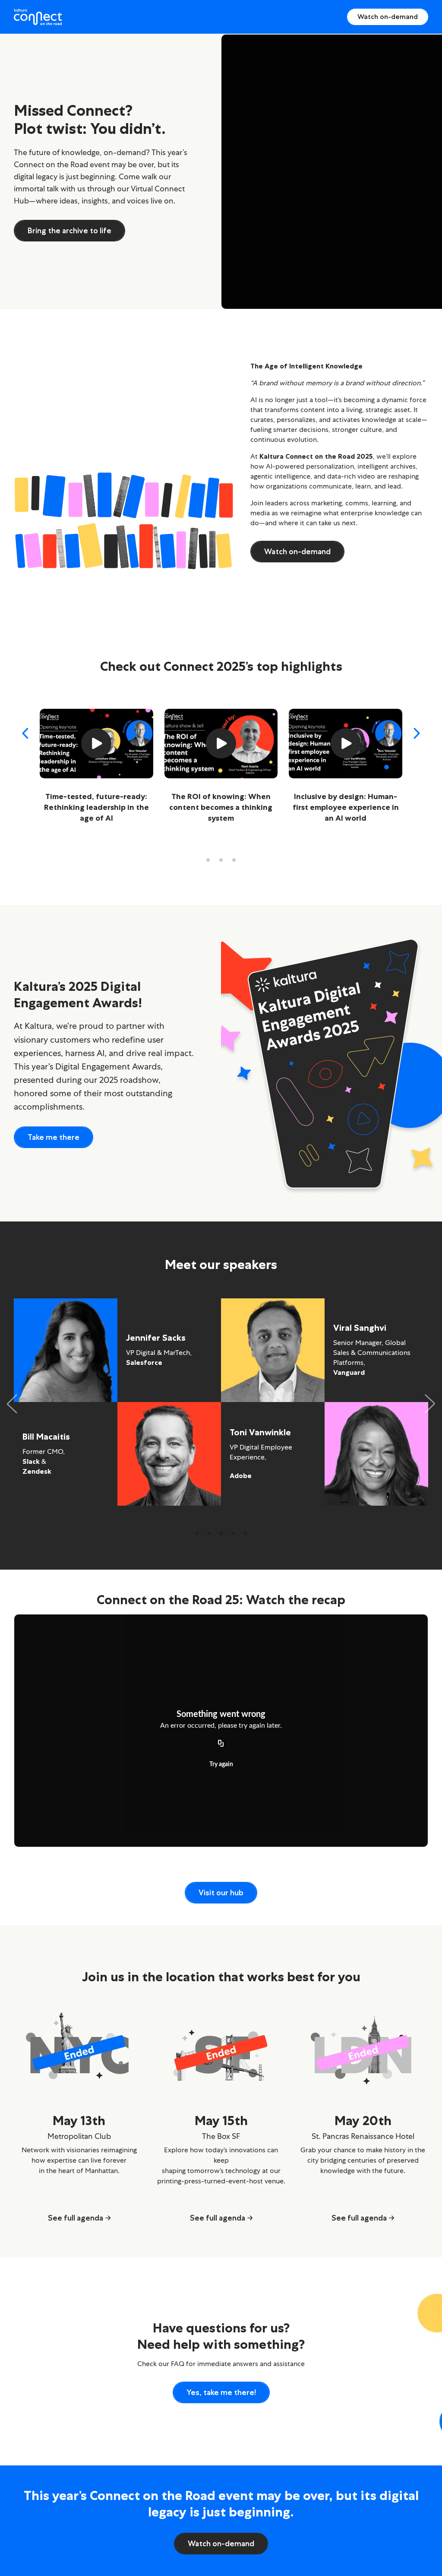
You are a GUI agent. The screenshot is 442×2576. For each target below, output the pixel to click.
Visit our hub (221, 1893)
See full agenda (76, 2218)
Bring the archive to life (69, 231)
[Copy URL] (221, 1744)
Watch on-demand (388, 17)
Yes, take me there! (221, 2392)
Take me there (54, 1137)
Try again (221, 1764)
